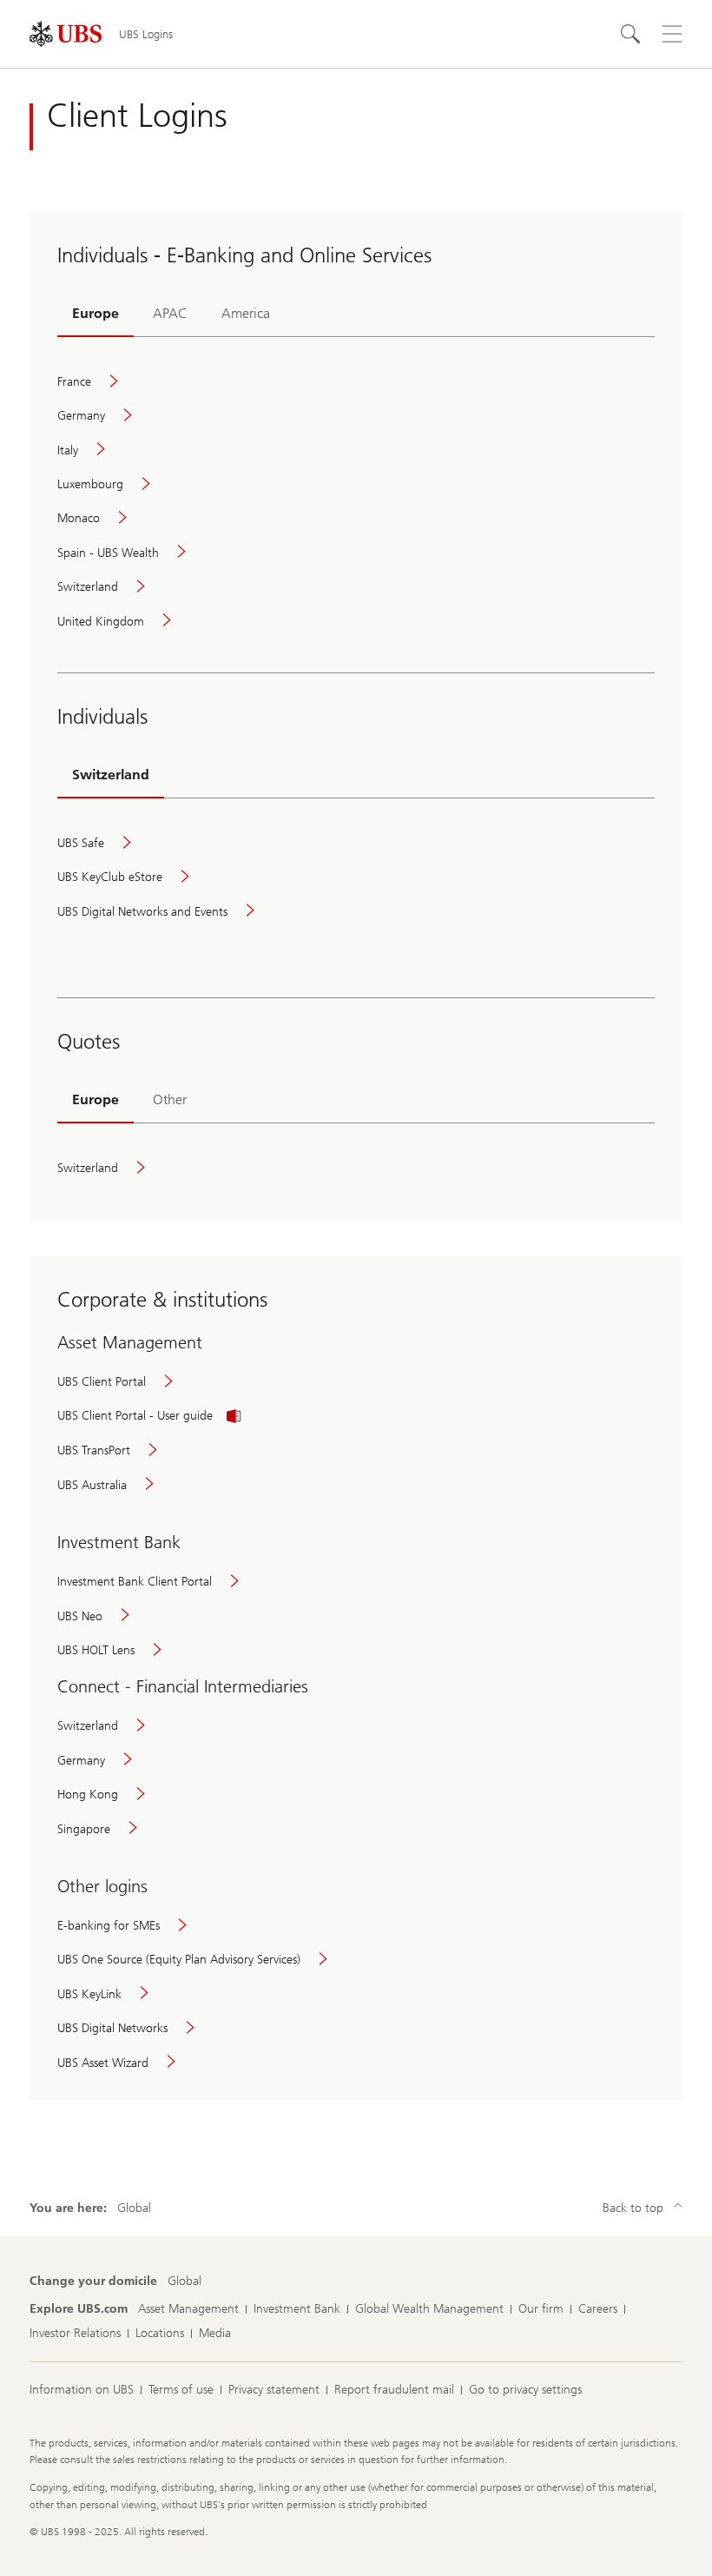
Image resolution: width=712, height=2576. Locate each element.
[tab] (96, 315)
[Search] (630, 34)
